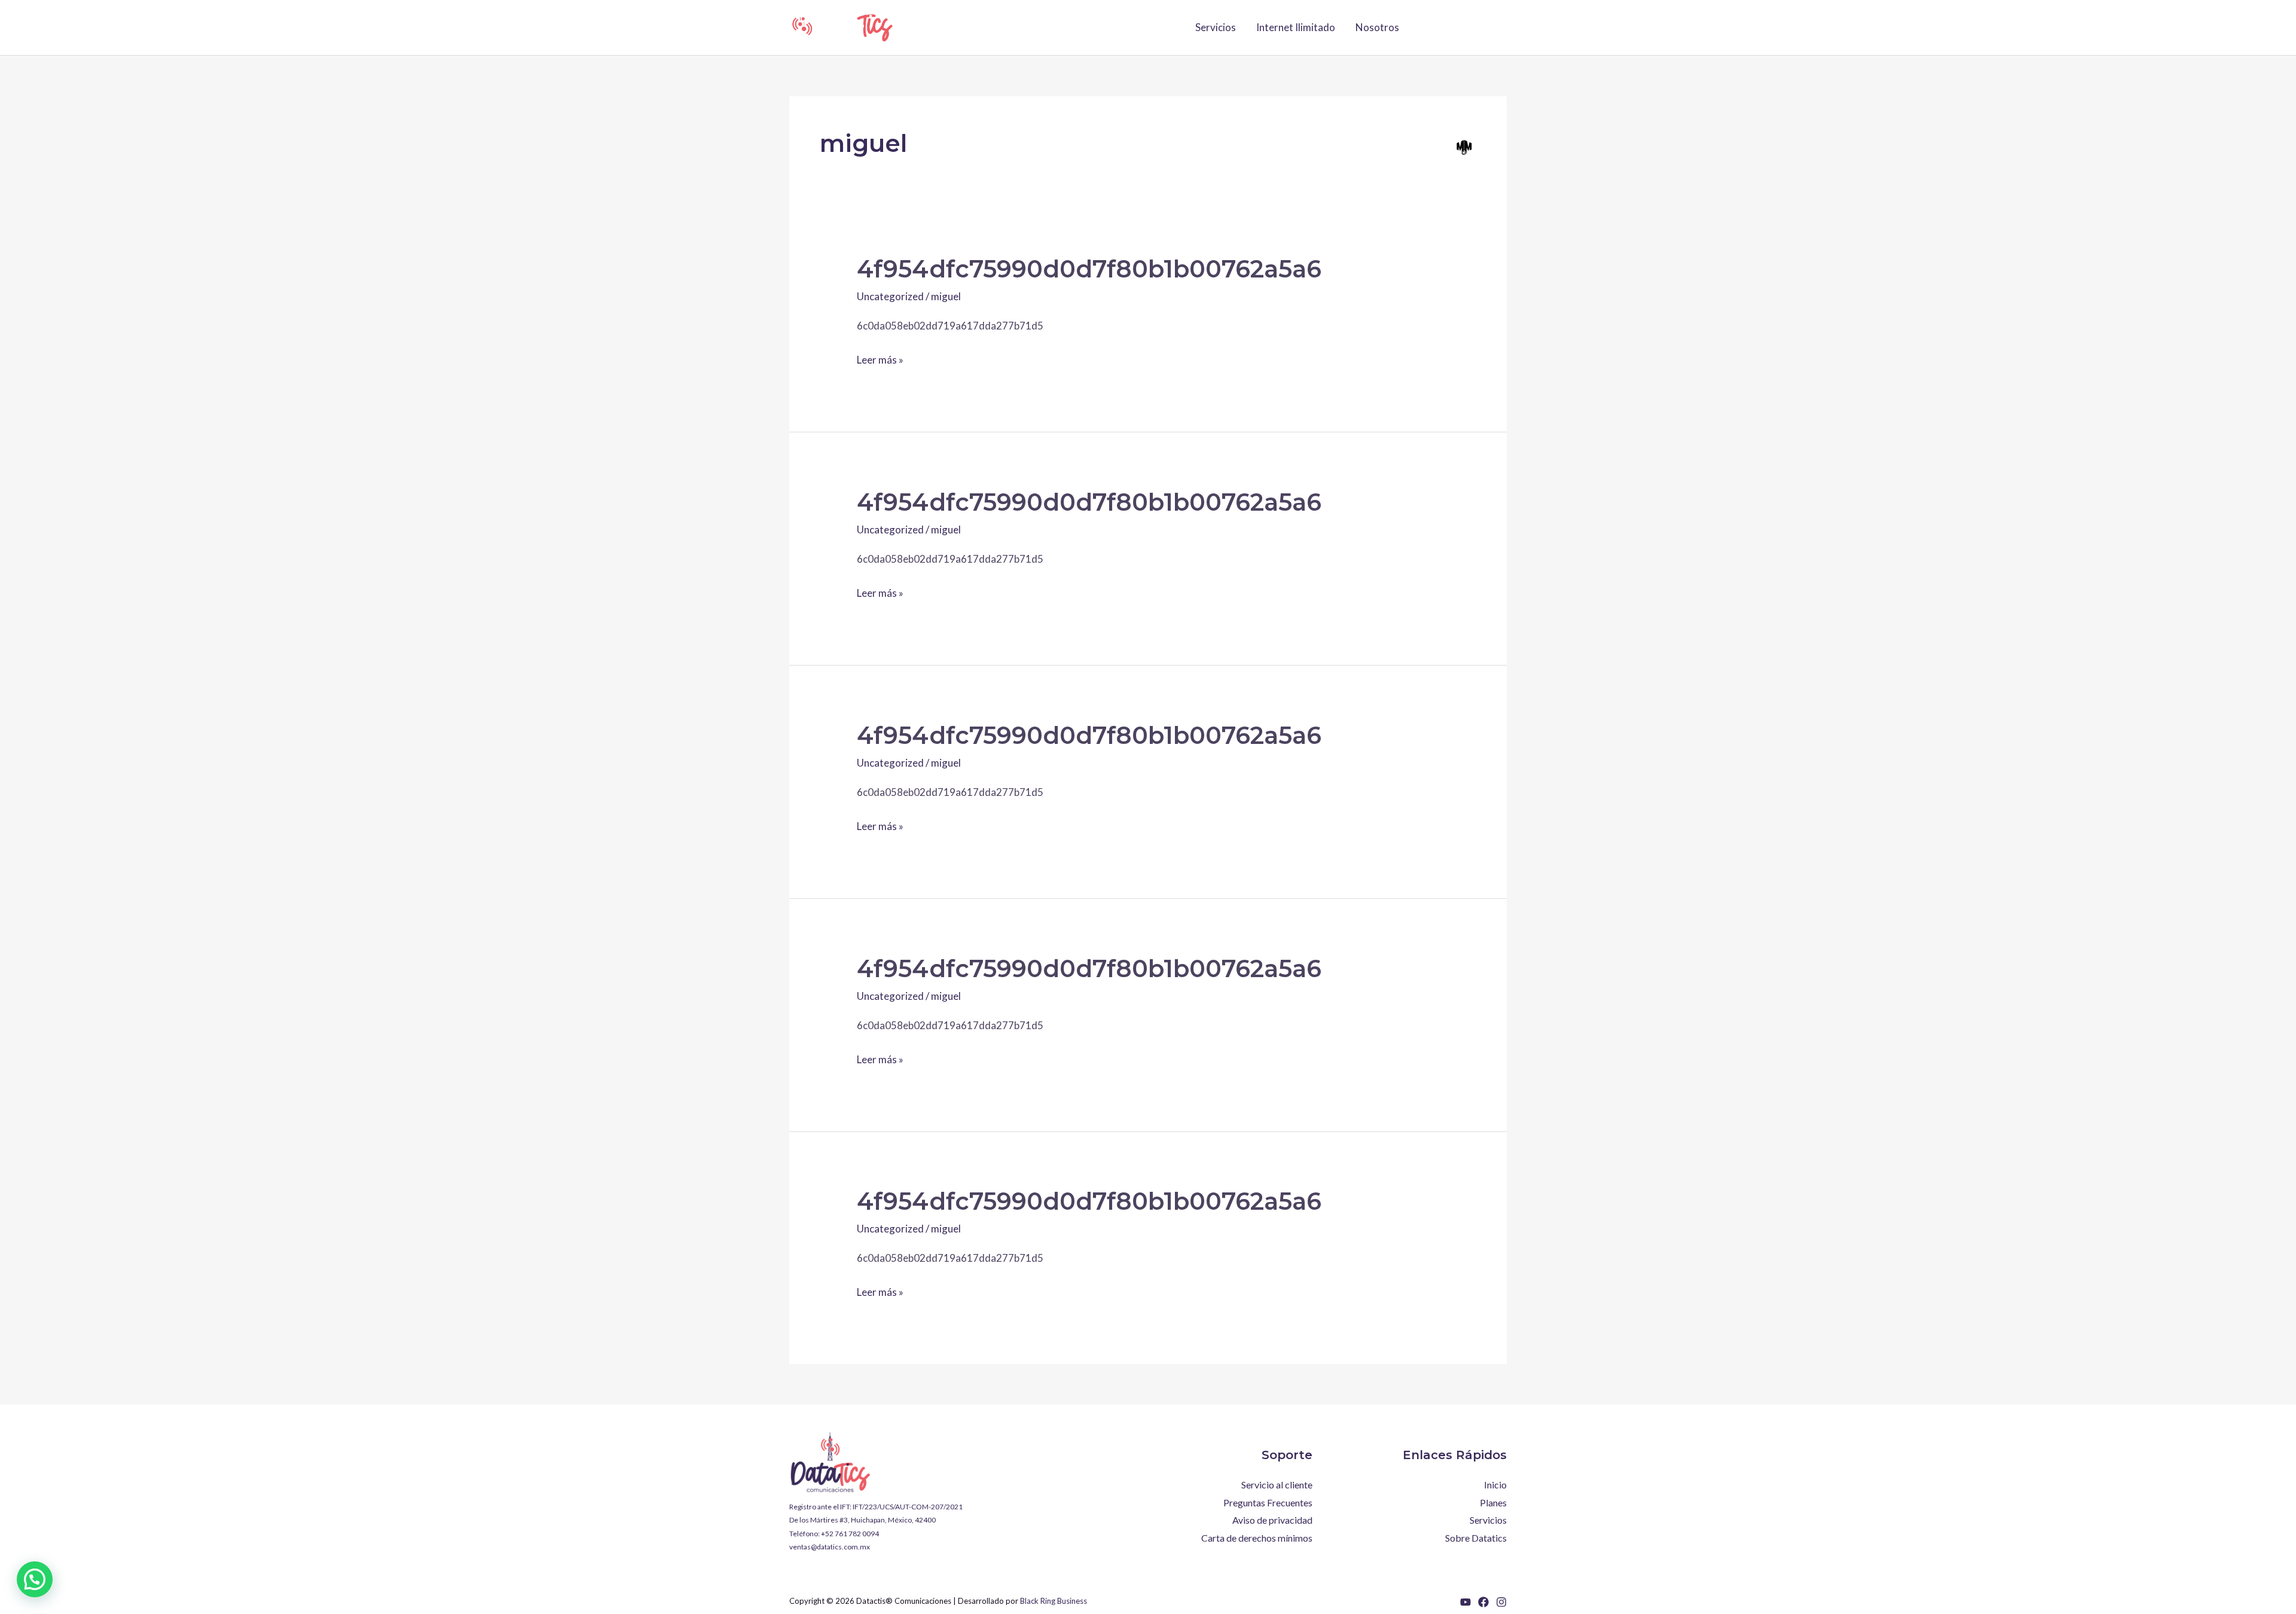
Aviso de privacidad (1272, 1520)
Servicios (1216, 27)
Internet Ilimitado (1296, 27)
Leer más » (880, 358)
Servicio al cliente (1277, 1485)
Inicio (1495, 1485)
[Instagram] (1501, 1602)
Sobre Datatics (1476, 1538)
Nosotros (1377, 27)
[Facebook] (1483, 1602)
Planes (1493, 1502)
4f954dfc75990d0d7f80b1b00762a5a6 (1089, 269)
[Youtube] (1465, 1602)
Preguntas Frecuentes (1268, 1502)
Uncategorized (890, 296)
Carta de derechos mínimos (1257, 1538)
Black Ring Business (1054, 1601)
